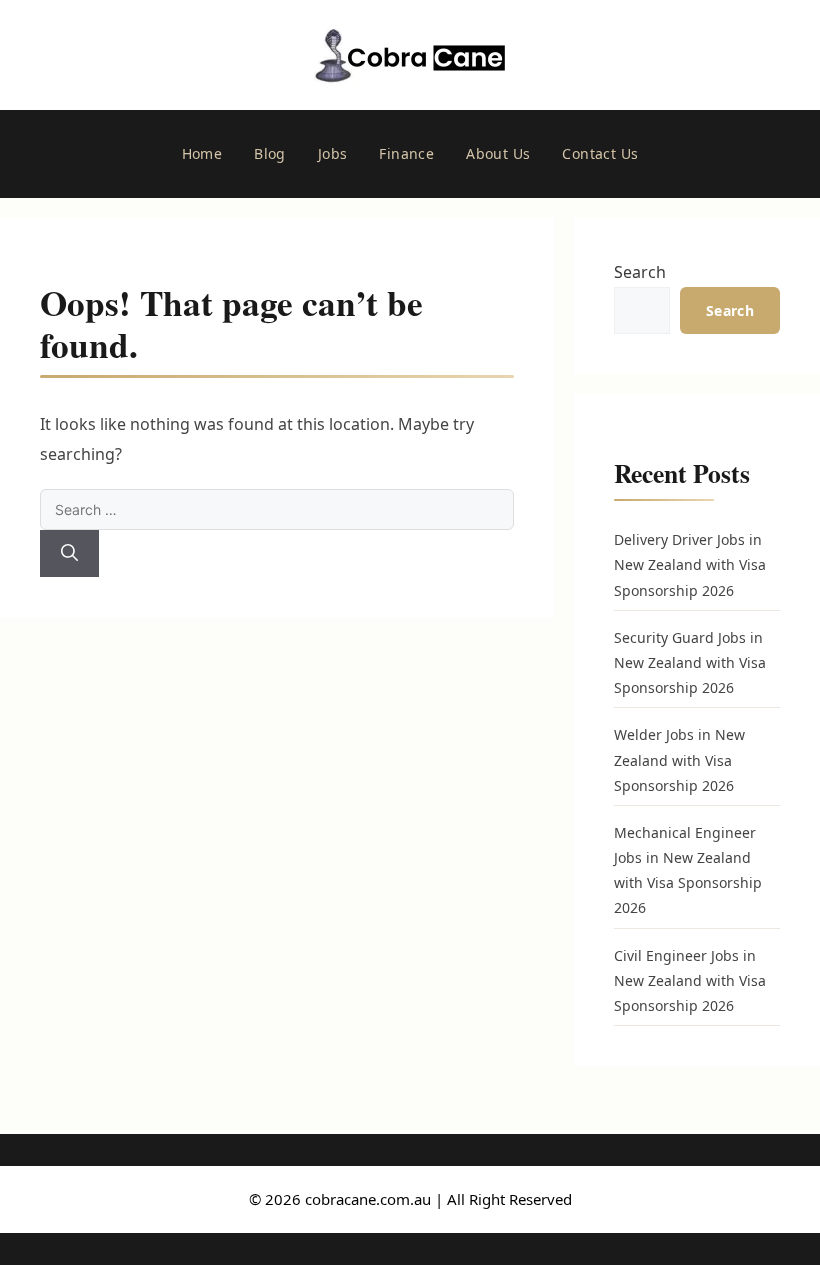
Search (640, 272)
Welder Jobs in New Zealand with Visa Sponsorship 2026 (679, 759)
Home (202, 153)
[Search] (69, 554)
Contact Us (600, 153)
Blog (270, 153)
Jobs (333, 153)
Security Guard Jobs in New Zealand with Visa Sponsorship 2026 (690, 662)
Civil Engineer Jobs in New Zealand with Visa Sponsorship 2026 (690, 980)
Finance (406, 153)
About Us (498, 153)
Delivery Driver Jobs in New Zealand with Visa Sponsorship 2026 (690, 564)
